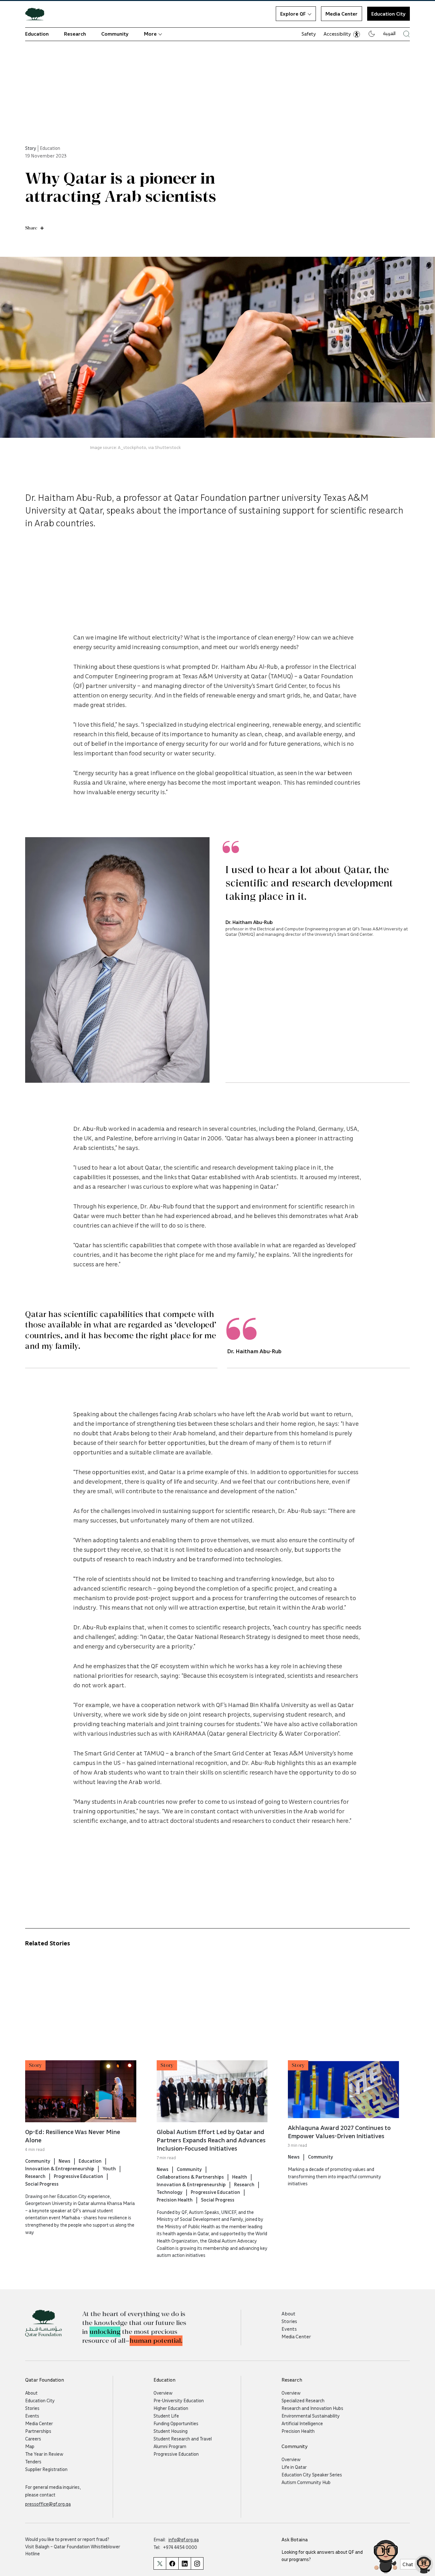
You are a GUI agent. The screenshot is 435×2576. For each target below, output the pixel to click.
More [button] (150, 34)
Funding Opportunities (176, 2423)
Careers (33, 2439)
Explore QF (293, 14)
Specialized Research (303, 2400)
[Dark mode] (372, 34)
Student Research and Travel (183, 2439)
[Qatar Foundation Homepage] (37, 14)
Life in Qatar (294, 2467)
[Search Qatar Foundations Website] (406, 34)
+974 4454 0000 (180, 2547)
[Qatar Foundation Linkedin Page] (185, 2563)
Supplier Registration (46, 2469)
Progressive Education (78, 2176)
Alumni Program (170, 2446)
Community (115, 34)
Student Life (166, 2416)
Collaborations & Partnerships (190, 2177)
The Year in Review (44, 2454)
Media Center (342, 14)
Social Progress (42, 2184)
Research (75, 34)
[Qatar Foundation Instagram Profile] (197, 2563)
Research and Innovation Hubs (312, 2408)
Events (289, 2329)
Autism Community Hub (306, 2482)
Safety (309, 34)
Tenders (33, 2461)
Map (30, 2446)
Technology (170, 2192)
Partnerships (38, 2431)
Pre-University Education (179, 2400)
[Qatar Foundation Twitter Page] (160, 2563)
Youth (109, 2168)
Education (37, 34)
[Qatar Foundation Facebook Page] (172, 2563)
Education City (40, 2400)
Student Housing (171, 2431)
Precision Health (175, 2200)
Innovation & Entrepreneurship (60, 2168)
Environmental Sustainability (311, 2416)
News (64, 2161)
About (289, 2313)
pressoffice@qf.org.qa (48, 2504)
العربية (389, 33)
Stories (289, 2321)
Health (240, 2177)
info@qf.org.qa (184, 2539)
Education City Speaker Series (312, 2474)
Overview (163, 2393)
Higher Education (171, 2408)
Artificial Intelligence (302, 2423)
